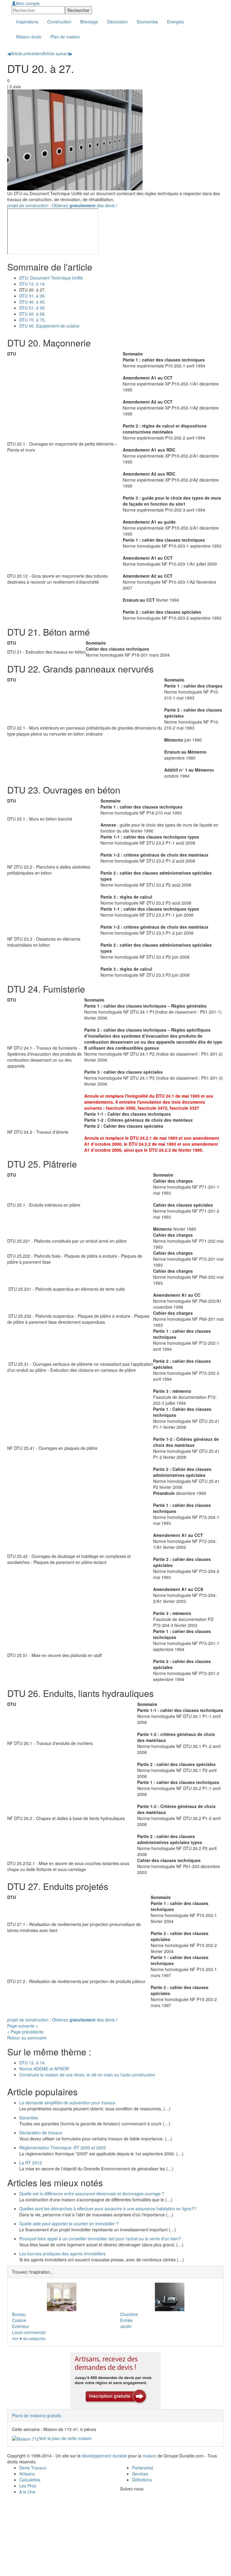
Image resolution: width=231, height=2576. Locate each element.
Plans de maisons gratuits (37, 2415)
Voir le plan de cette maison (65, 2438)
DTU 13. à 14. (32, 284)
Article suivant (58, 53)
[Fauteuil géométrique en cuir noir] (169, 2297)
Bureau (19, 2314)
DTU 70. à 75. (32, 320)
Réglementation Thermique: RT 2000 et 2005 (63, 2148)
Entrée (126, 2320)
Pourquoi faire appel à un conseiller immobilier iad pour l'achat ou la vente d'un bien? (100, 2239)
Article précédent (25, 53)
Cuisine (19, 2320)
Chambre (129, 2314)
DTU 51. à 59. (32, 308)
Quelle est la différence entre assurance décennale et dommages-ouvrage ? (92, 2194)
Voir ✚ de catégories (29, 2338)
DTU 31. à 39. (32, 296)
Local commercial (29, 2332)
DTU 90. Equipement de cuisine (49, 326)
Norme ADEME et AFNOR (44, 2069)
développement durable (104, 2456)
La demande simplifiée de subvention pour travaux (67, 2103)
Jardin (126, 2326)
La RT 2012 (31, 2163)
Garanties (29, 2118)
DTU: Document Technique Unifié (51, 278)
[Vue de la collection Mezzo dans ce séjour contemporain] (62, 2297)
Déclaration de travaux (41, 2133)
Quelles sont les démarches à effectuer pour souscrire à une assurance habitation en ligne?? (108, 2209)
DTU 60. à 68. (32, 314)
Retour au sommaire (27, 2038)
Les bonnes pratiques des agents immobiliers (62, 2254)
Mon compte (28, 3)
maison (149, 2456)
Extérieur (21, 2326)
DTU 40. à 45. (32, 302)
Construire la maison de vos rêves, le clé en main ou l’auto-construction (87, 2075)
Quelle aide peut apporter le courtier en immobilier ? (69, 2224)
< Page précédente (25, 2032)
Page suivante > (23, 2026)
